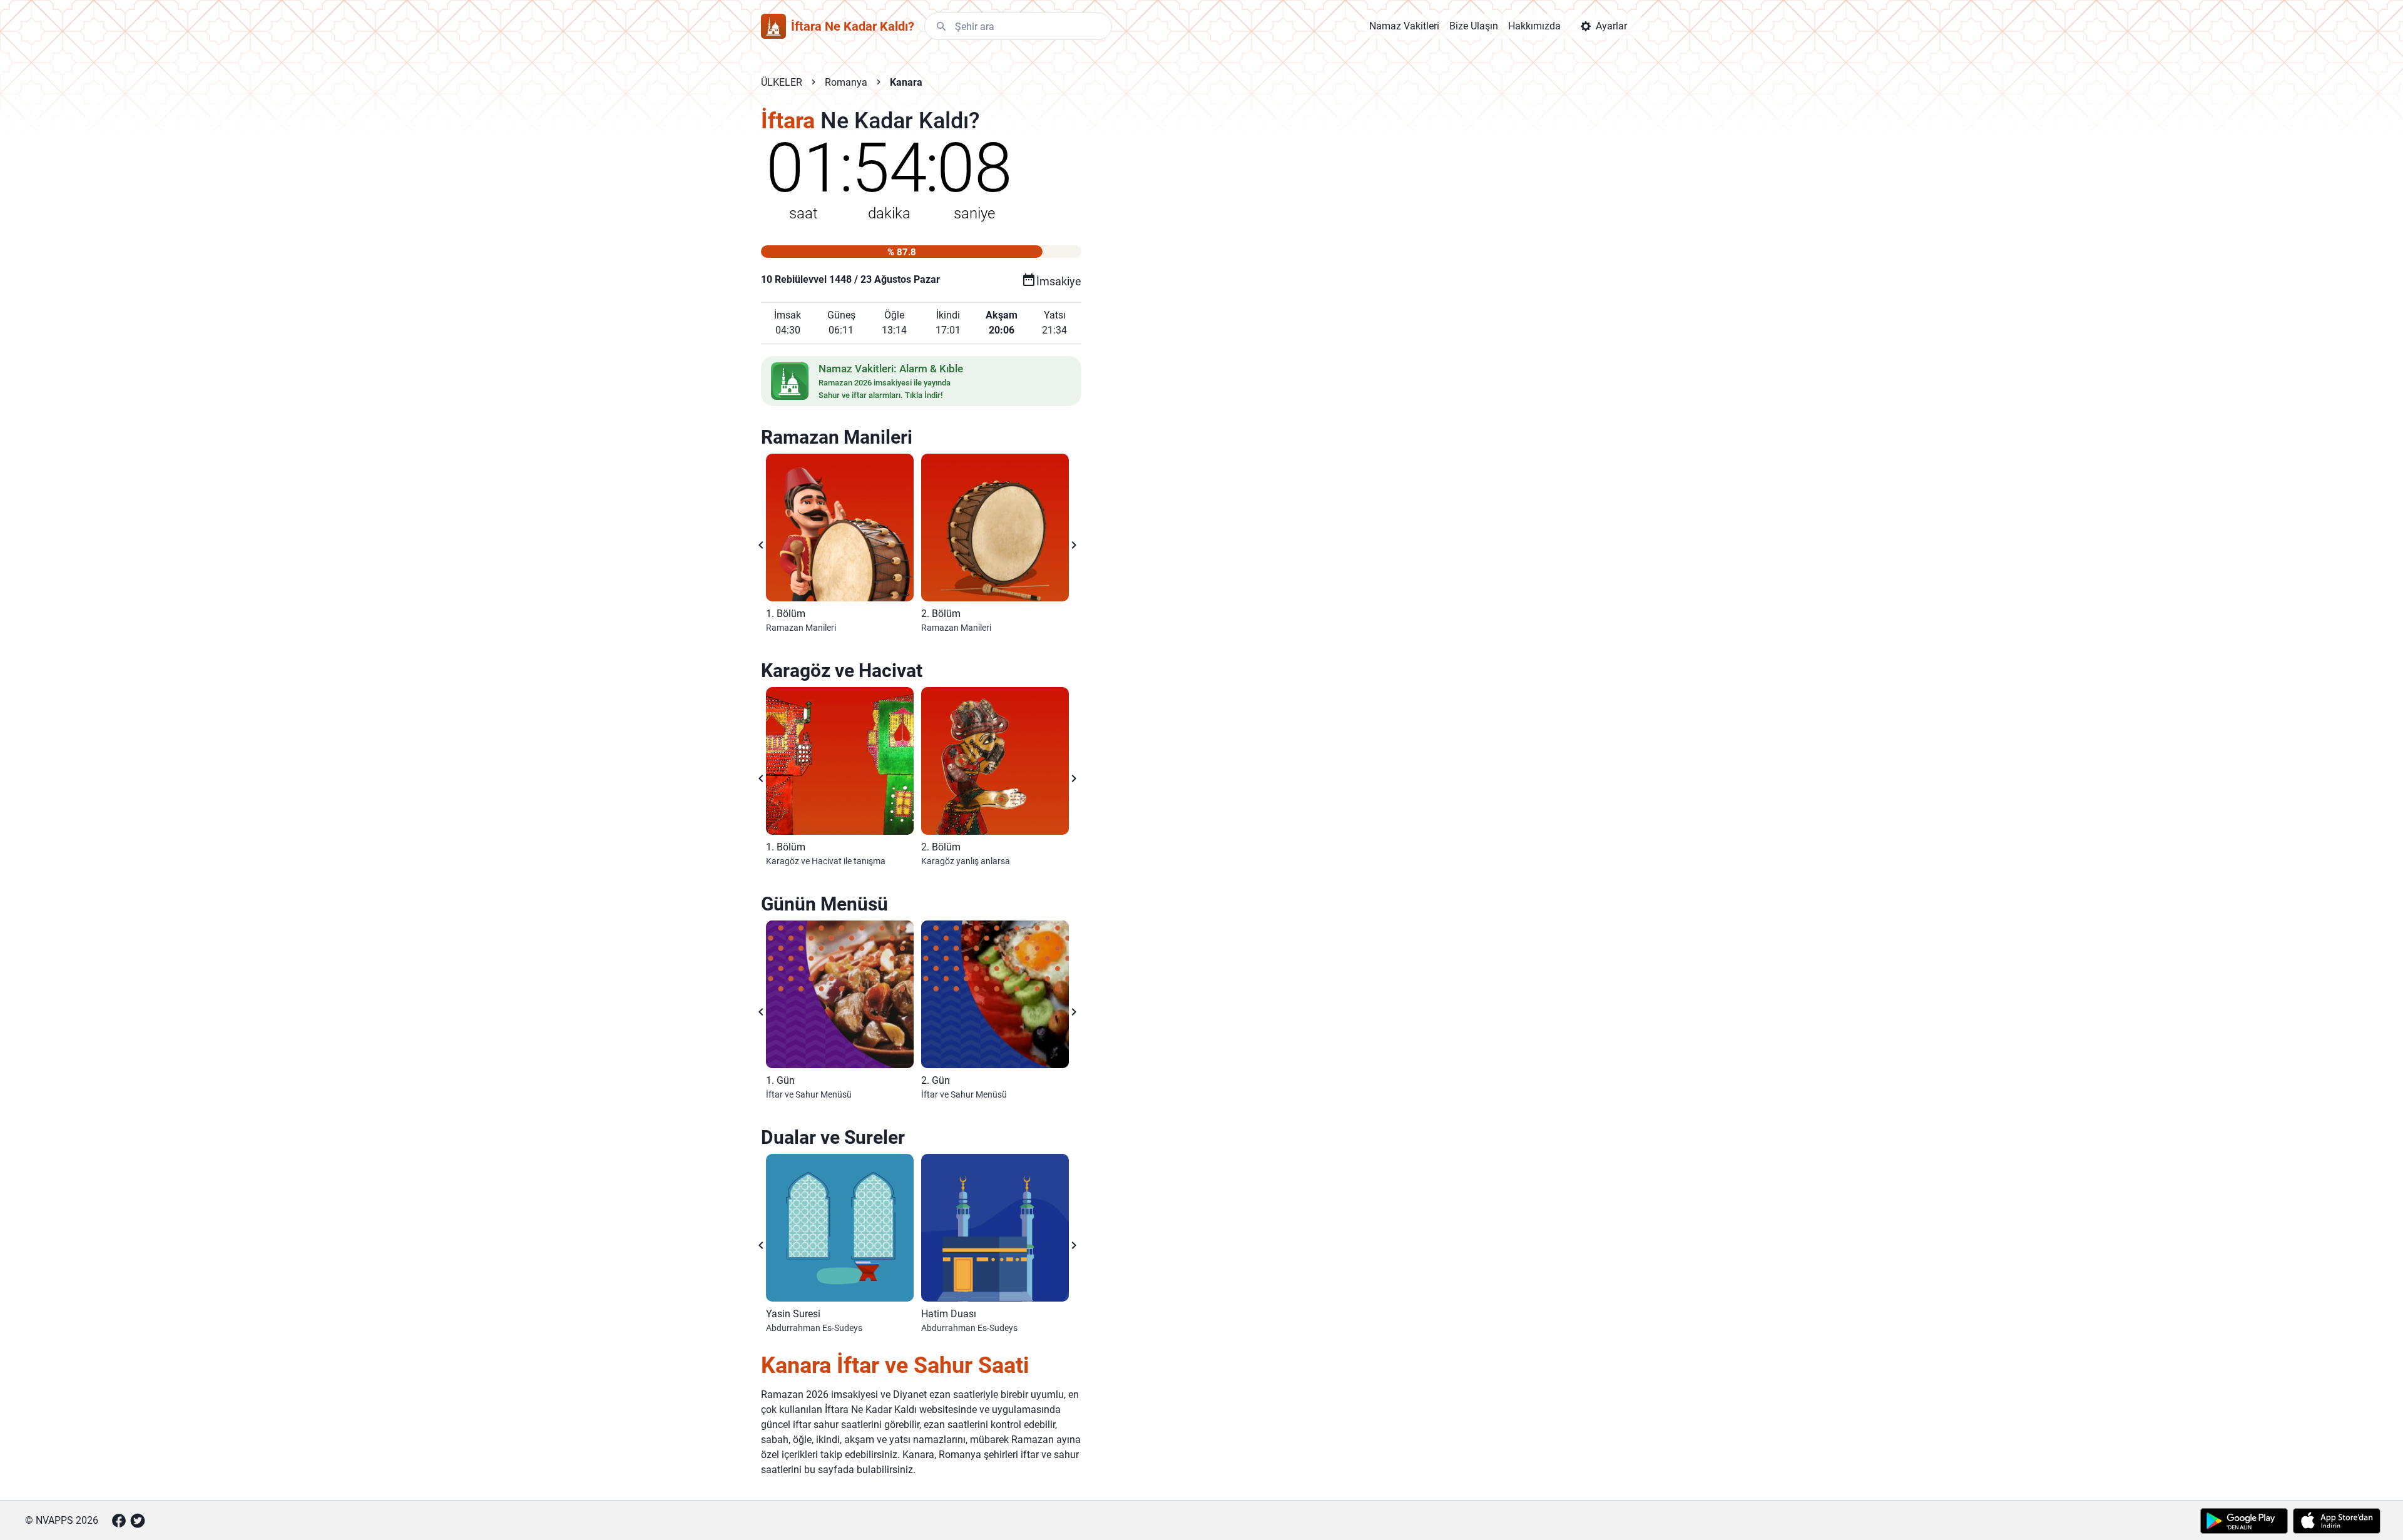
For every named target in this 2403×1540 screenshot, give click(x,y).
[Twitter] (138, 1521)
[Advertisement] (1335, 308)
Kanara (906, 82)
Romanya (846, 82)
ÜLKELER (782, 82)
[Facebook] (119, 1521)
